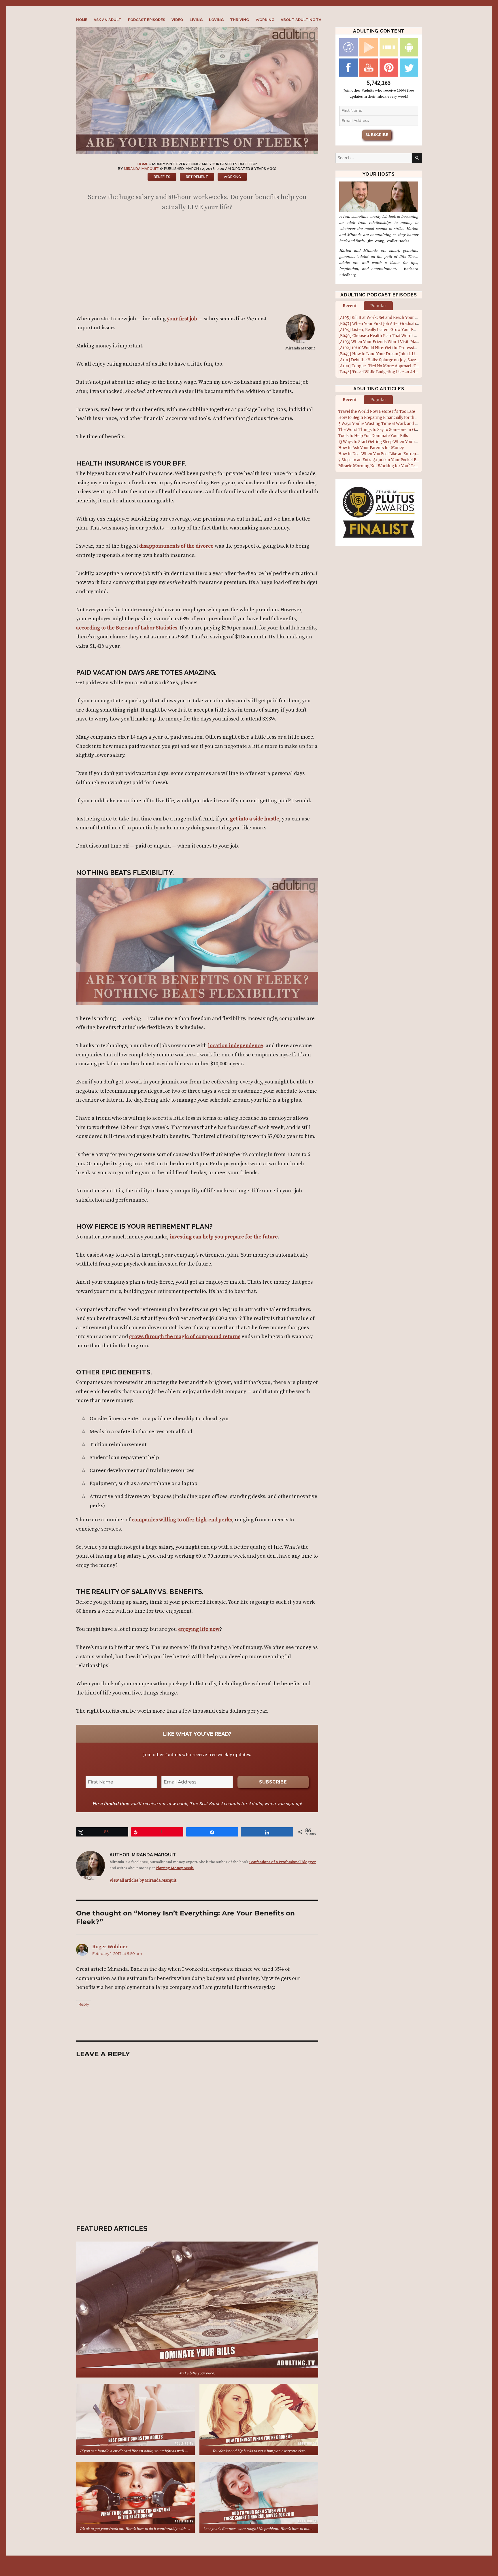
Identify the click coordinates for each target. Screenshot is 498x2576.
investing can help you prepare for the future (224, 1237)
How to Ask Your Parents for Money (371, 448)
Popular (378, 306)
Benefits (162, 177)
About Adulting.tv (301, 20)
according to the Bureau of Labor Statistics (127, 628)
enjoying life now (199, 1629)
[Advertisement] (198, 265)
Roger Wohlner (110, 1947)
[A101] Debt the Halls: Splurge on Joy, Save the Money (387, 360)
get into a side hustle (255, 819)
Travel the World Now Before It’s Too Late (377, 412)
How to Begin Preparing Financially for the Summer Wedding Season (401, 418)
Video (177, 20)
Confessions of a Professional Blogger (283, 1862)
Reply (84, 2004)
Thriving (239, 20)
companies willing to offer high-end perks (182, 1520)
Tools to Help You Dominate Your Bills (373, 436)
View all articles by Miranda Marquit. (144, 1880)
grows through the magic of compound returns (185, 1337)
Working (265, 20)
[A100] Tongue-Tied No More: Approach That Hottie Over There (397, 366)
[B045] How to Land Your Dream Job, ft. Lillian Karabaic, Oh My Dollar (402, 354)
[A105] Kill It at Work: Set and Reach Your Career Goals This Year (397, 318)
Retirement (197, 177)
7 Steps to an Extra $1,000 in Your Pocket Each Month (387, 460)
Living (196, 20)
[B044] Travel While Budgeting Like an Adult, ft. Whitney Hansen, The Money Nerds (415, 372)
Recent (350, 306)
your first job (182, 319)
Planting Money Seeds (175, 1868)
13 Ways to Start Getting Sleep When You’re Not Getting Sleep (394, 442)
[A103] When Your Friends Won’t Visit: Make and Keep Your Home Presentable (410, 342)
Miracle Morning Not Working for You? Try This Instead (390, 466)
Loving (216, 20)
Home (82, 20)
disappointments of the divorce (176, 546)
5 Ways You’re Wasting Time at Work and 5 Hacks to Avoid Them (398, 424)
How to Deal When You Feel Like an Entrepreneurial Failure (392, 454)
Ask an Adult (107, 20)
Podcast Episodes (147, 20)
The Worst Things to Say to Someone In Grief (380, 430)
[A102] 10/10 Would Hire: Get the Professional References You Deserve (403, 348)
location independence (236, 1046)
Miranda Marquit (141, 169)
